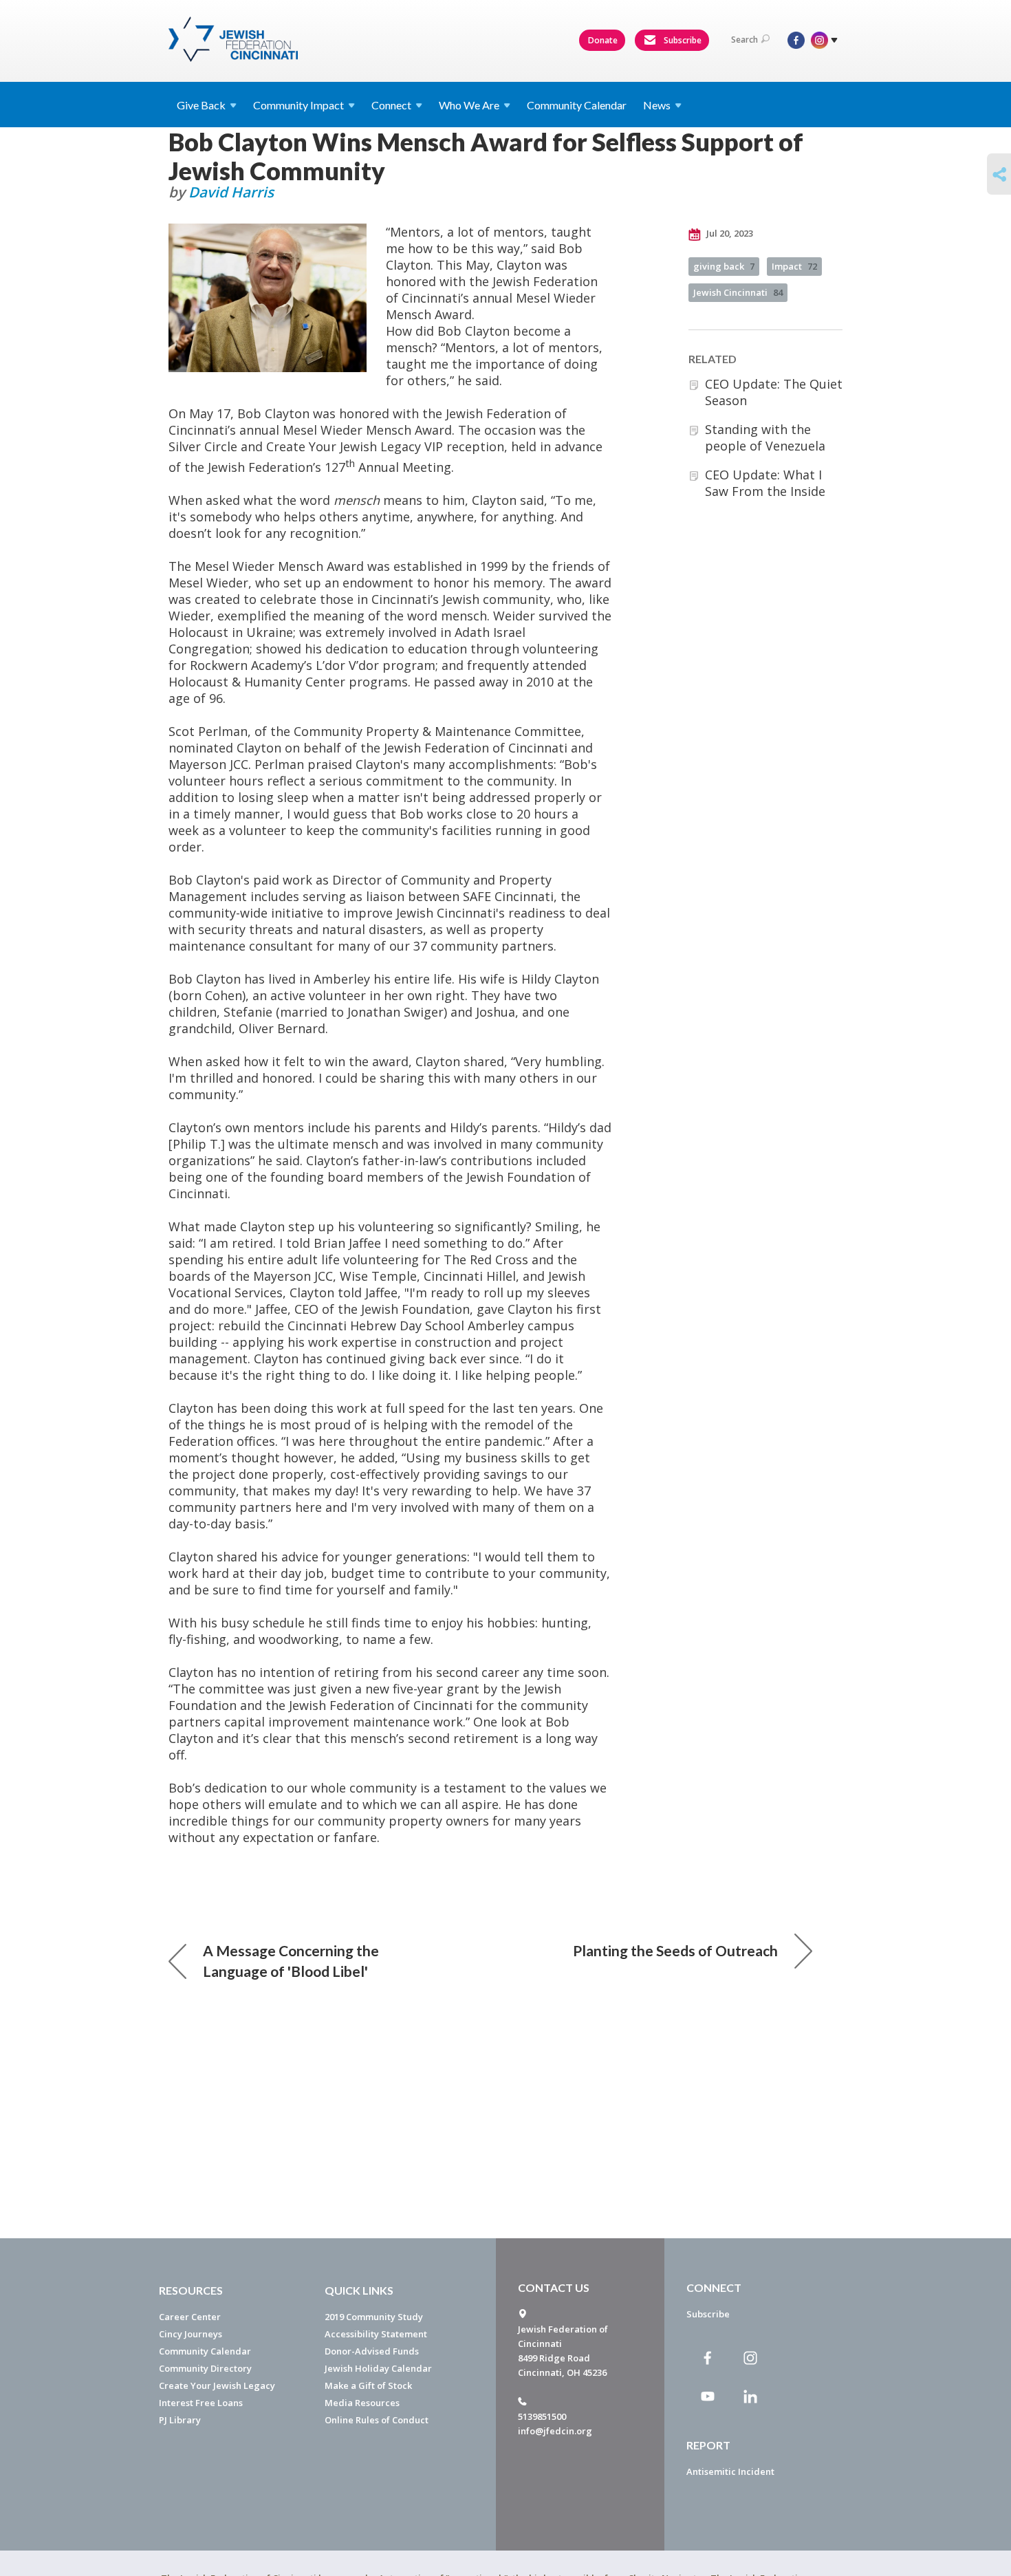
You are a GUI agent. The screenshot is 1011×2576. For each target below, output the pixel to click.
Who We (469, 105)
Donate (603, 40)
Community (298, 105)
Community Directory (205, 2368)
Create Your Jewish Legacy (217, 2385)
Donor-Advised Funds (372, 2351)
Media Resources (362, 2403)
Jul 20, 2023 (729, 233)
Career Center (190, 2317)
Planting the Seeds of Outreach (675, 1950)
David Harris (231, 192)
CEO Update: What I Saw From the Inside (765, 483)
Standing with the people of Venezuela (765, 437)
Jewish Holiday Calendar (378, 2368)
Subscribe (682, 40)
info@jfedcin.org (555, 2431)
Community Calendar (577, 105)
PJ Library (180, 2420)
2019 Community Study (374, 2317)
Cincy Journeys (191, 2334)
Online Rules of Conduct (377, 2420)
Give (201, 105)
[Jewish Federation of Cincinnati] (235, 39)
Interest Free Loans (201, 2403)
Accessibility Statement (376, 2334)
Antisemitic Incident (730, 2471)
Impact (794, 266)
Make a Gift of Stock (368, 2385)
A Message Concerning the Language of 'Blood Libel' (291, 1961)
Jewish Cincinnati (738, 292)
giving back (724, 266)
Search (744, 40)
